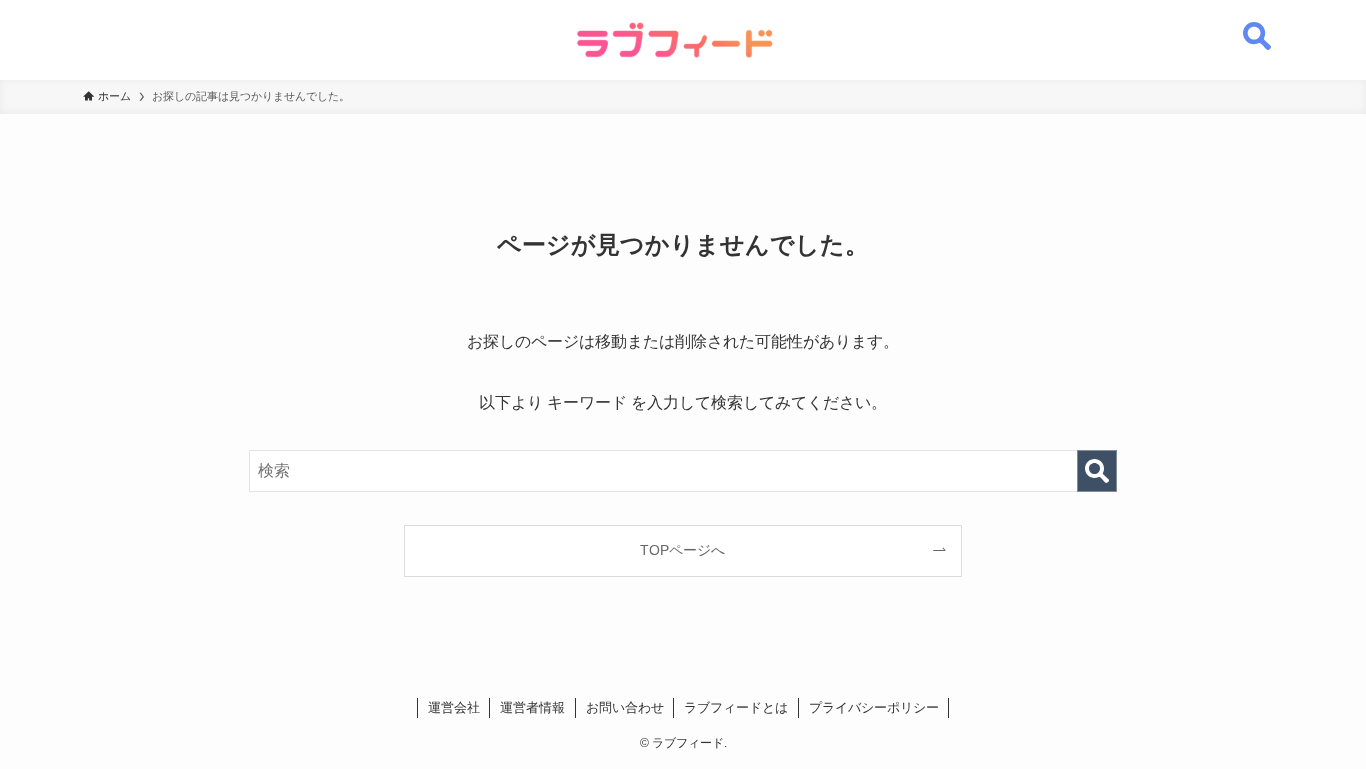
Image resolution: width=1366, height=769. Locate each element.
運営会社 (454, 707)
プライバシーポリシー (874, 707)
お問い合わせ (625, 707)
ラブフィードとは (736, 707)
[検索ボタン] (1257, 25)
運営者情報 (532, 707)
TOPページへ (682, 550)
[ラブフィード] (675, 40)
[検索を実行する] (1097, 471)
